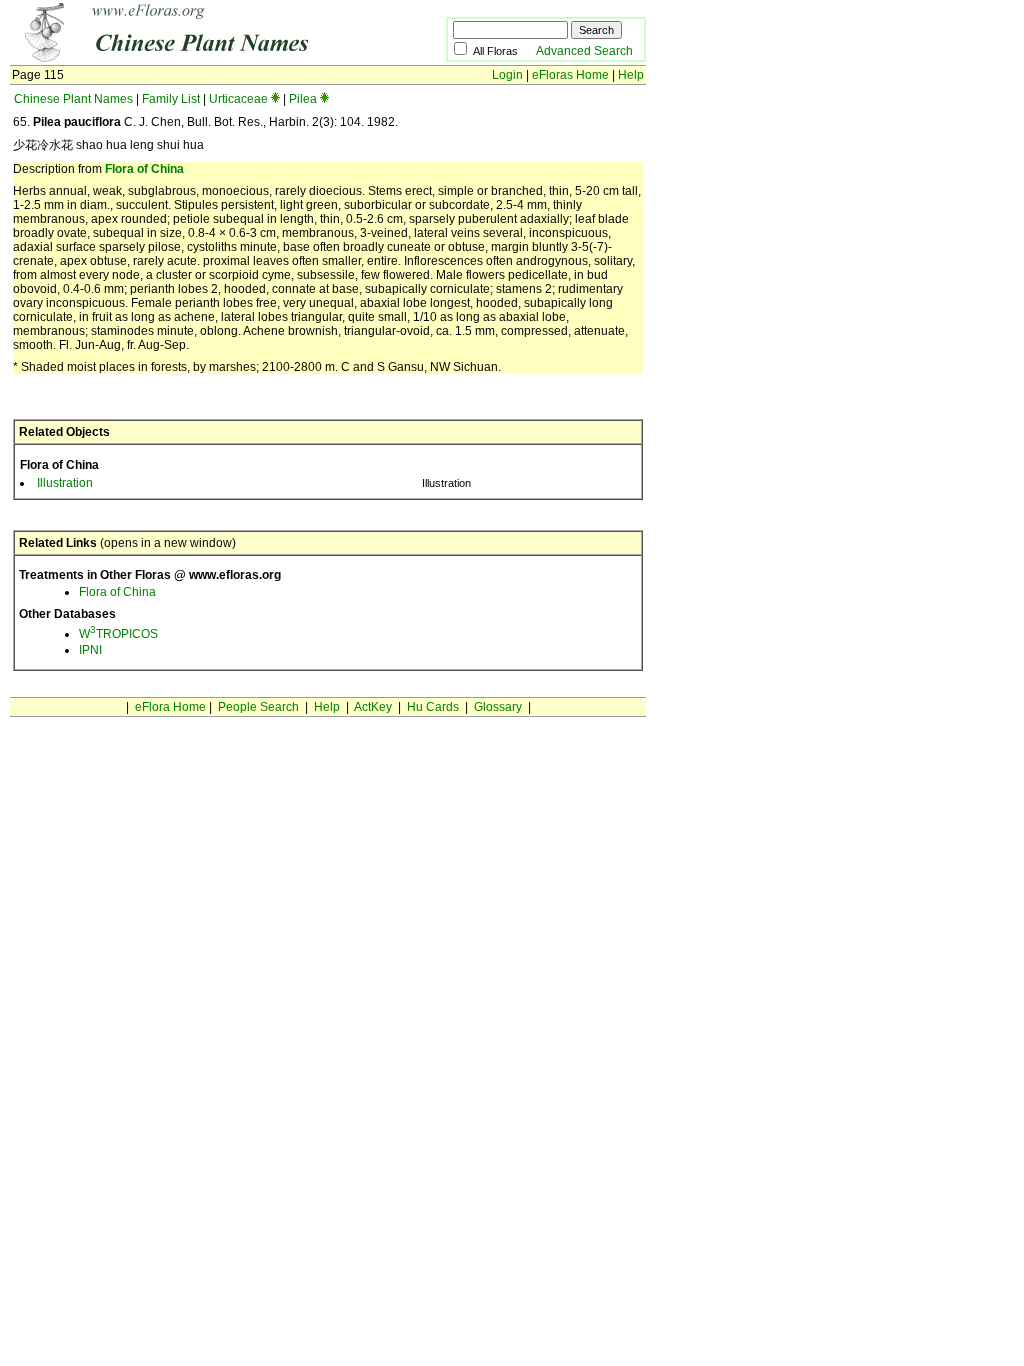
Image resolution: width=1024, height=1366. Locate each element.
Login (507, 75)
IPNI (90, 650)
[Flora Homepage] (197, 58)
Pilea (303, 99)
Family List (171, 99)
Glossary (498, 707)
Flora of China (144, 169)
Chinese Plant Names (73, 99)
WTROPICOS (118, 634)
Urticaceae (238, 99)
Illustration (65, 483)
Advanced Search (584, 51)
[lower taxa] (275, 99)
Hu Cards (433, 707)
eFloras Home (570, 75)
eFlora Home (170, 707)
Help (631, 75)
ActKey (373, 707)
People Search (258, 707)
